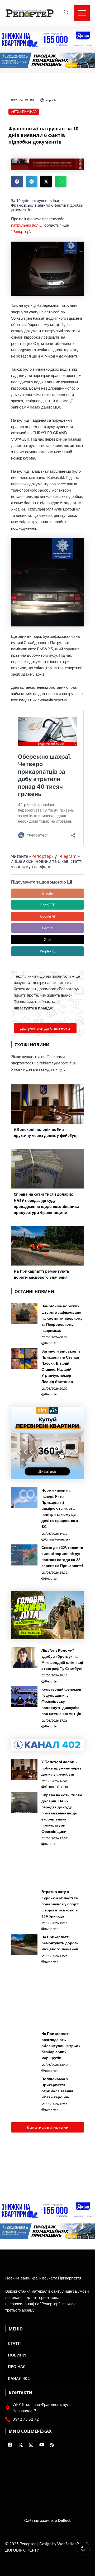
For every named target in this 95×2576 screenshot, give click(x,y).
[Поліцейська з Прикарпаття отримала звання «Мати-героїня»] (24, 2086)
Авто (15, 112)
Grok (48, 940)
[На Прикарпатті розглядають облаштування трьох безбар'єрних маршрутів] (24, 2041)
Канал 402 (19, 2378)
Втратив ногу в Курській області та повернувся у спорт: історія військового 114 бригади (60, 1904)
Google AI (48, 916)
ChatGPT (47, 905)
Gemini (48, 928)
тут (61, 1069)
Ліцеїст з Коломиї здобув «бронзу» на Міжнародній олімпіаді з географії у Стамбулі (62, 1659)
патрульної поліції (27, 225)
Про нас (17, 2366)
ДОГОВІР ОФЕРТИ (22, 2550)
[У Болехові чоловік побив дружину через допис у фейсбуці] (24, 1769)
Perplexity (48, 951)
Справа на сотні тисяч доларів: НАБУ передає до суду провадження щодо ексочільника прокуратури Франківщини (62, 1813)
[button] (17, 182)
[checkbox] (83, 2548)
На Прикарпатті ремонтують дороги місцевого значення (60, 1943)
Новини (17, 2355)
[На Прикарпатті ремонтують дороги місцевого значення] (24, 1944)
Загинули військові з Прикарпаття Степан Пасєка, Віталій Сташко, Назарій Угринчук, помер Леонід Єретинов (61, 1366)
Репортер (21, 231)
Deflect (64, 2520)
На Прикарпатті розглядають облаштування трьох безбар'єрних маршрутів (61, 2046)
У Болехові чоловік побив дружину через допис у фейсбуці (61, 1768)
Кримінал (28, 112)
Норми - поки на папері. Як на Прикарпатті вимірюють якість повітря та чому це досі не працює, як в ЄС (60, 1508)
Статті (14, 2343)
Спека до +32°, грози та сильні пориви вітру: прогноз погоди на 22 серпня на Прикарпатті (62, 1557)
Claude (47, 893)
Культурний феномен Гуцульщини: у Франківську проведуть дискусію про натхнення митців (61, 1701)
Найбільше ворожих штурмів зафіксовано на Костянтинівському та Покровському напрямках (62, 1318)
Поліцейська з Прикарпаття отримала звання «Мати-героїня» (57, 2088)
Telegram (67, 856)
